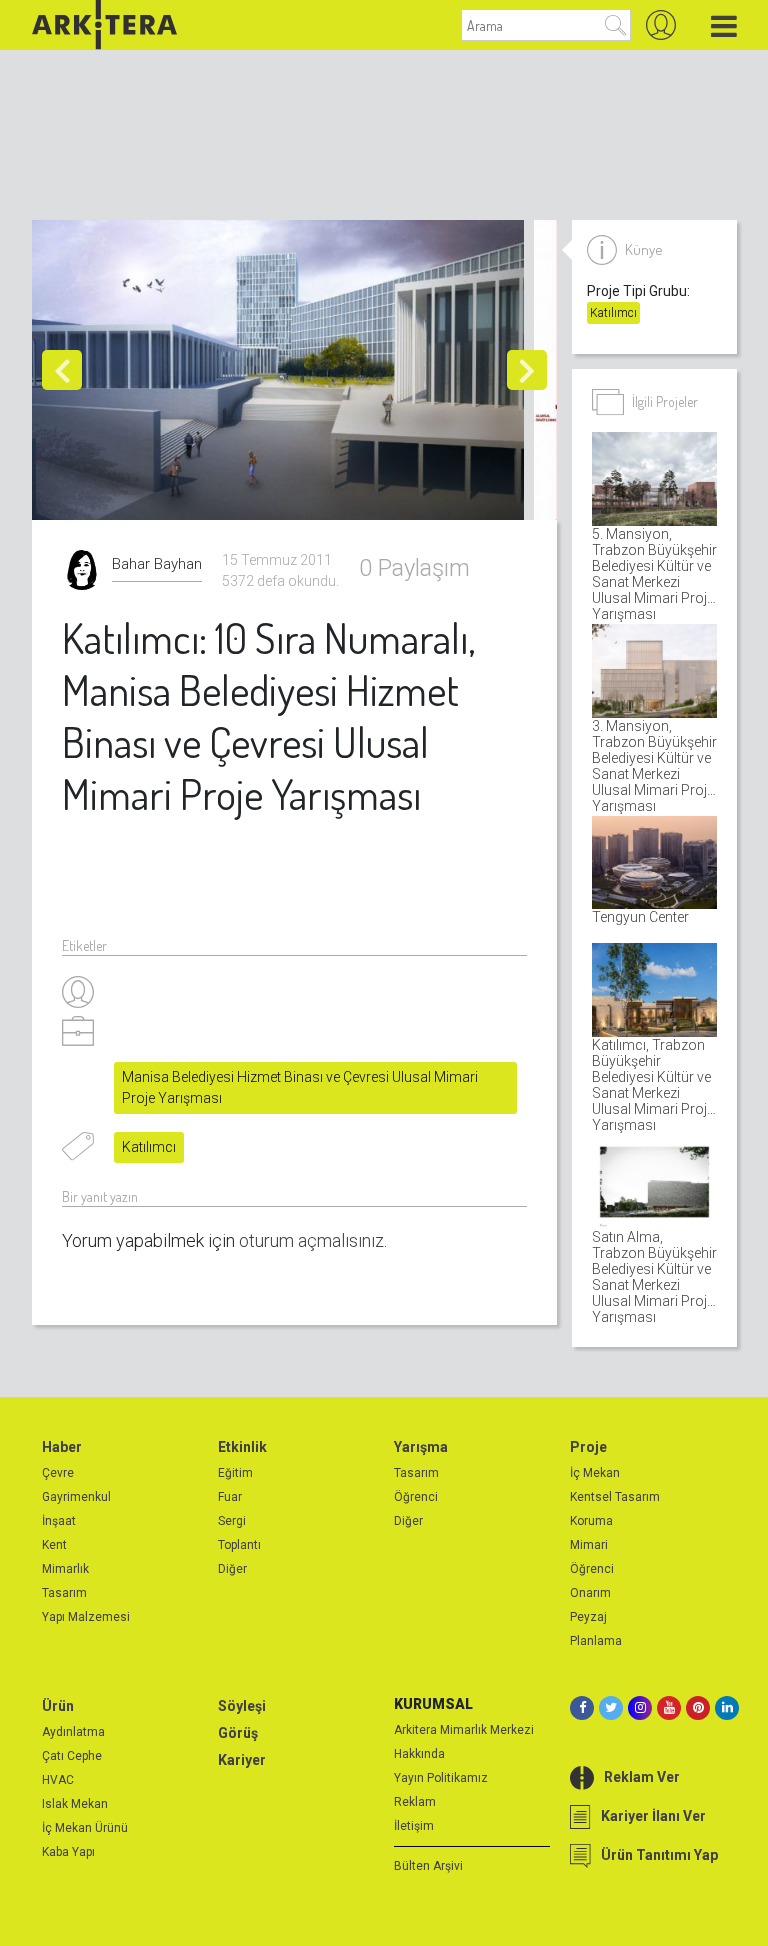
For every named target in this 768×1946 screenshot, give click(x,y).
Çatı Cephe (72, 1756)
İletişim (414, 1826)
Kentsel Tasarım (615, 1497)
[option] (283, 370)
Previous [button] (62, 370)
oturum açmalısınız (311, 1240)
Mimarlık (65, 1569)
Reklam (415, 1802)
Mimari (589, 1545)
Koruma (591, 1521)
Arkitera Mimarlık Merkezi (464, 1730)
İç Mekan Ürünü (85, 1828)
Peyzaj (588, 1617)
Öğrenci (416, 1497)
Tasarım (64, 1593)
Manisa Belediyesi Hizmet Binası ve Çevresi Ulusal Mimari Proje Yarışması (300, 1087)
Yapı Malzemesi (86, 1617)
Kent (54, 1545)
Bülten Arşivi (428, 1866)
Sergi (232, 1521)
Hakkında (419, 1754)
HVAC (58, 1780)
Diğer (232, 1569)
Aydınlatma (73, 1732)
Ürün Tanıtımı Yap (659, 1855)
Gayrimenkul (76, 1497)
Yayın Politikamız (441, 1778)
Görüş (238, 1733)
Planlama (596, 1641)
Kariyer (242, 1760)
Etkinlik (242, 1447)
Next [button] (527, 370)
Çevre (58, 1473)
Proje (588, 1447)
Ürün (58, 1706)
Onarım (590, 1593)
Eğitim (235, 1473)
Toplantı (239, 1545)
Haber (62, 1447)
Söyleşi (242, 1706)
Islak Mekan (75, 1804)
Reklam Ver (642, 1777)
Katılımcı (149, 1147)
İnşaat (59, 1521)
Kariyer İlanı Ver (653, 1816)
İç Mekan (595, 1473)
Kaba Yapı (68, 1852)
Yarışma (421, 1447)
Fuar (230, 1497)
